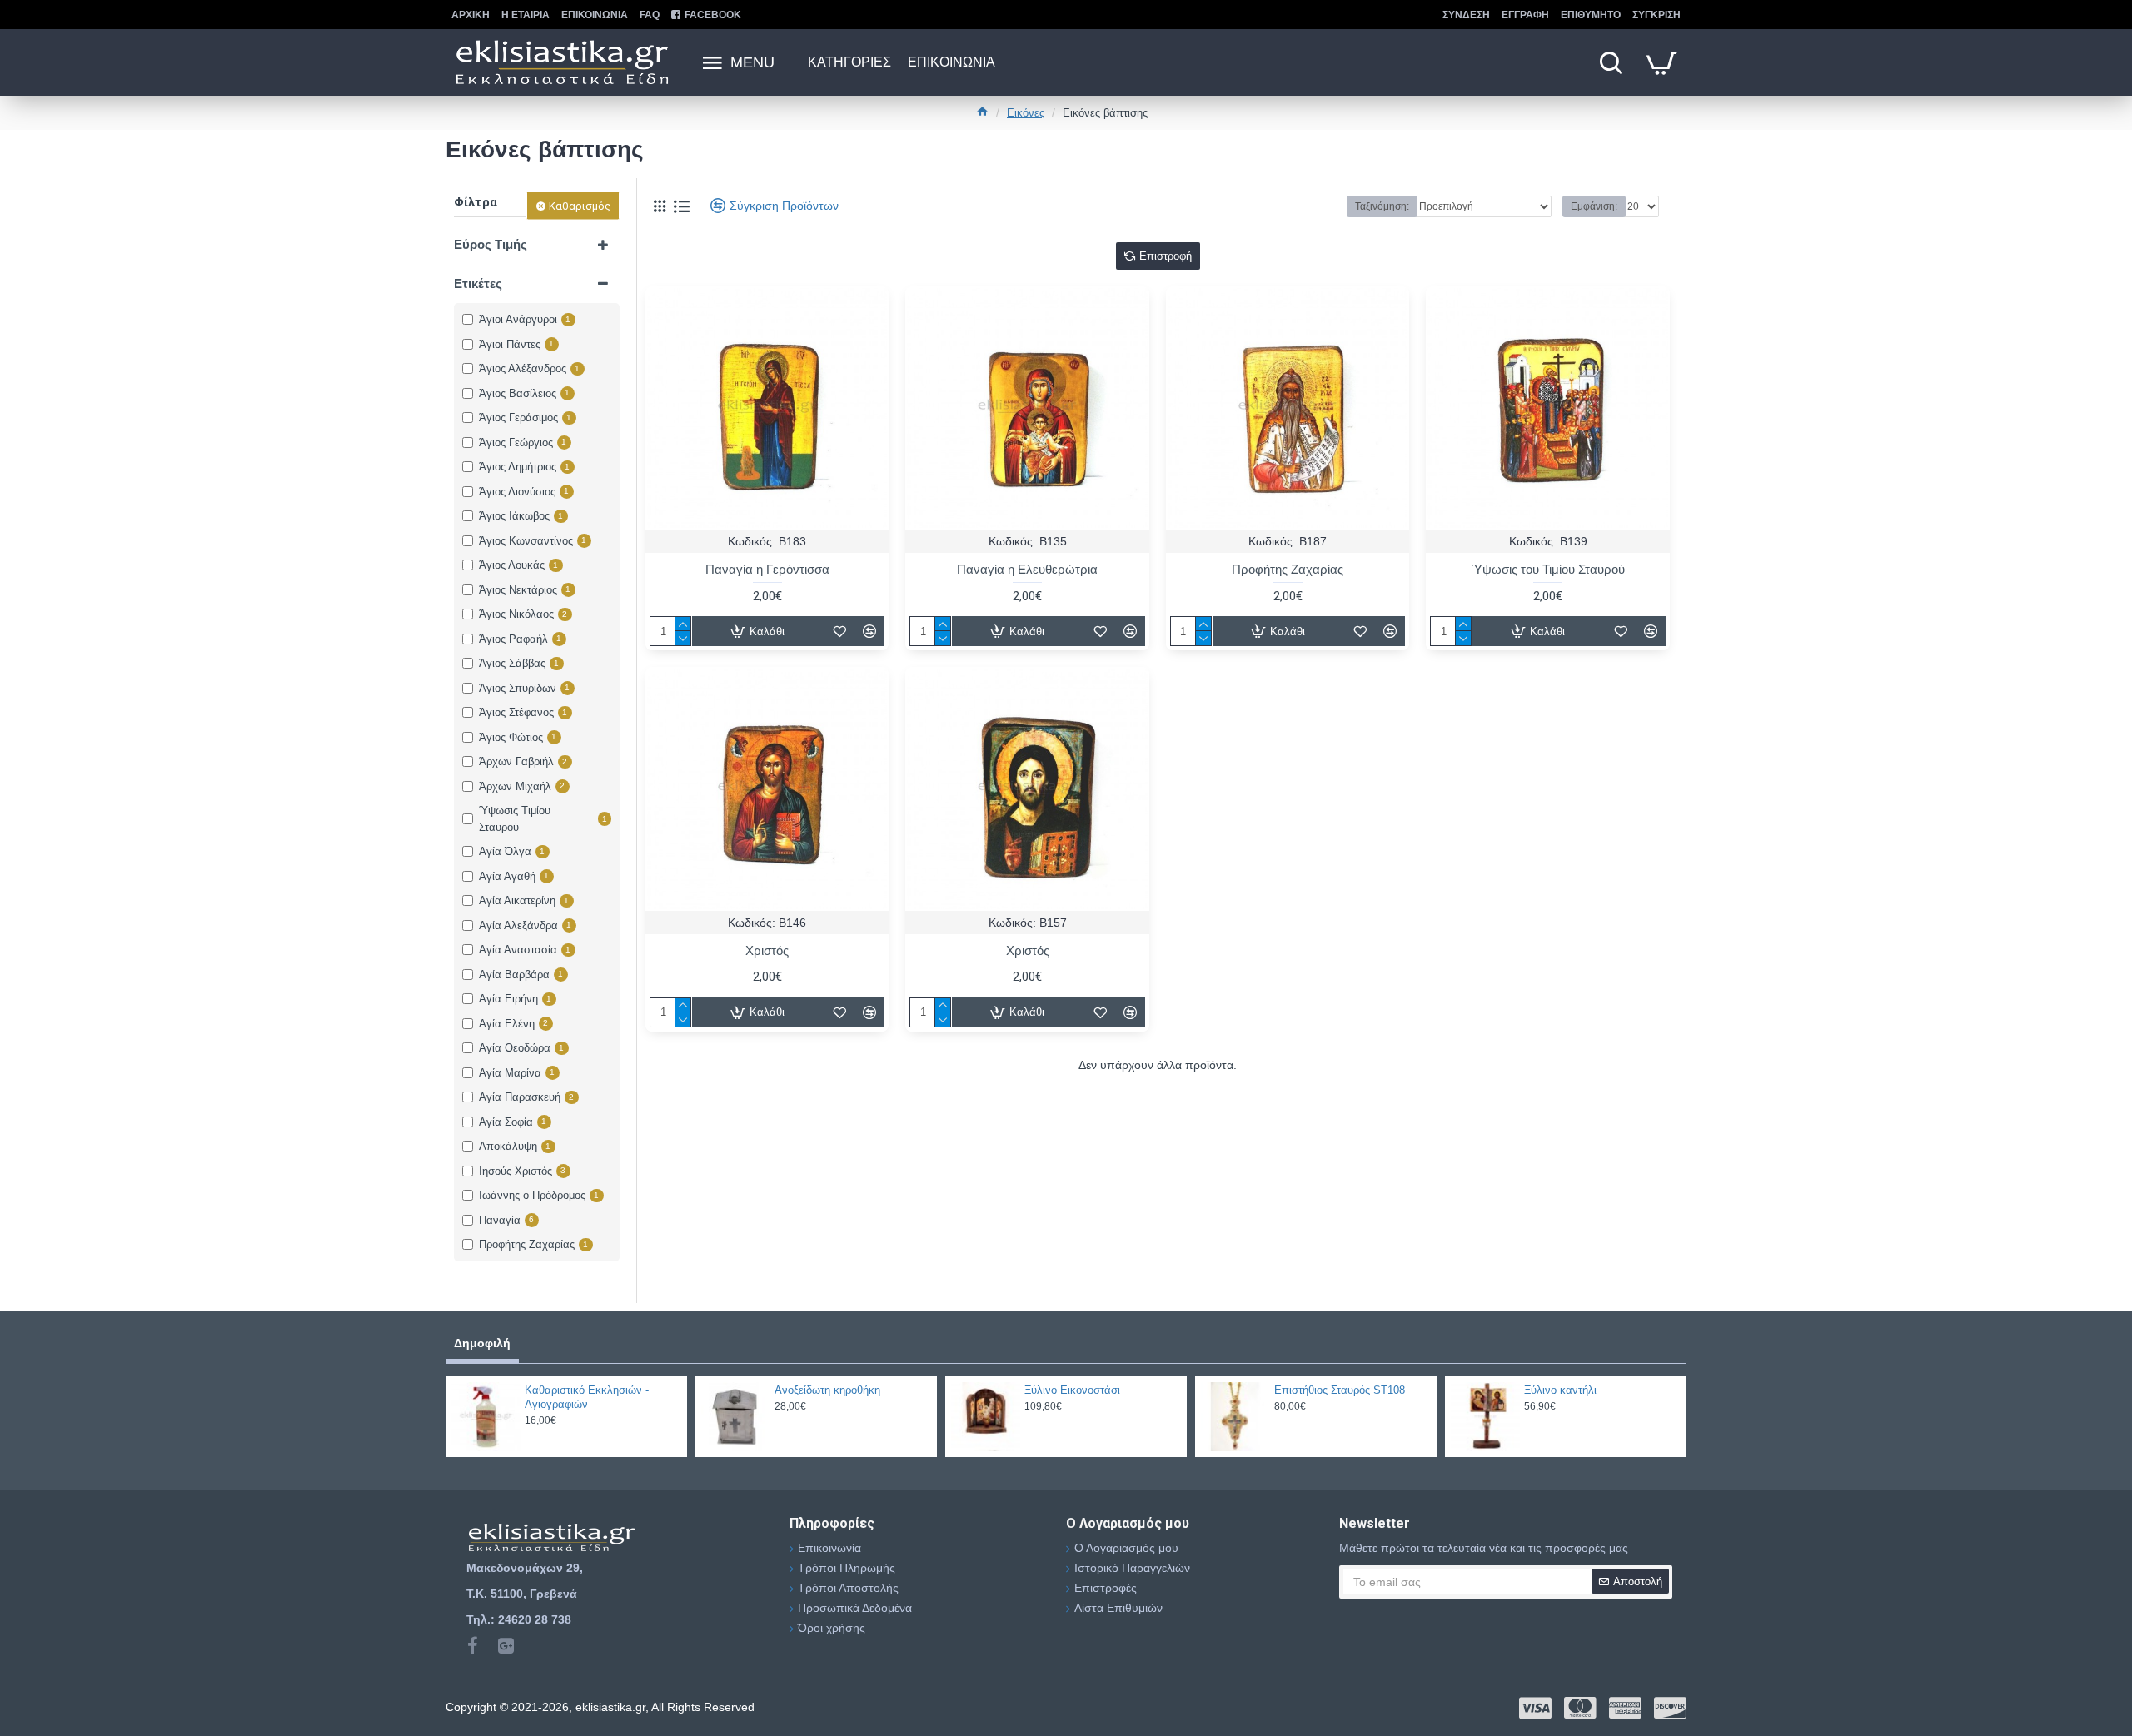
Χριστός (767, 950)
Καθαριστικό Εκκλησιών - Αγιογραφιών (587, 1397)
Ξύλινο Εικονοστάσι (1072, 1390)
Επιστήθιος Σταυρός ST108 (1340, 1390)
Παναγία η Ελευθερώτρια (1027, 569)
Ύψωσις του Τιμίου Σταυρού (1548, 569)
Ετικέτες (478, 284)
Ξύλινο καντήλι (1560, 1390)
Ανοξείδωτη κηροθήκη (827, 1390)
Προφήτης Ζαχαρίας (1288, 569)
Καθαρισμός (580, 206)
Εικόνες (1026, 113)
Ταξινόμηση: (1382, 206)
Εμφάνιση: (1594, 206)
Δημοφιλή (482, 1343)
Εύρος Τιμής (491, 244)
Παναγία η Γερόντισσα (767, 569)
